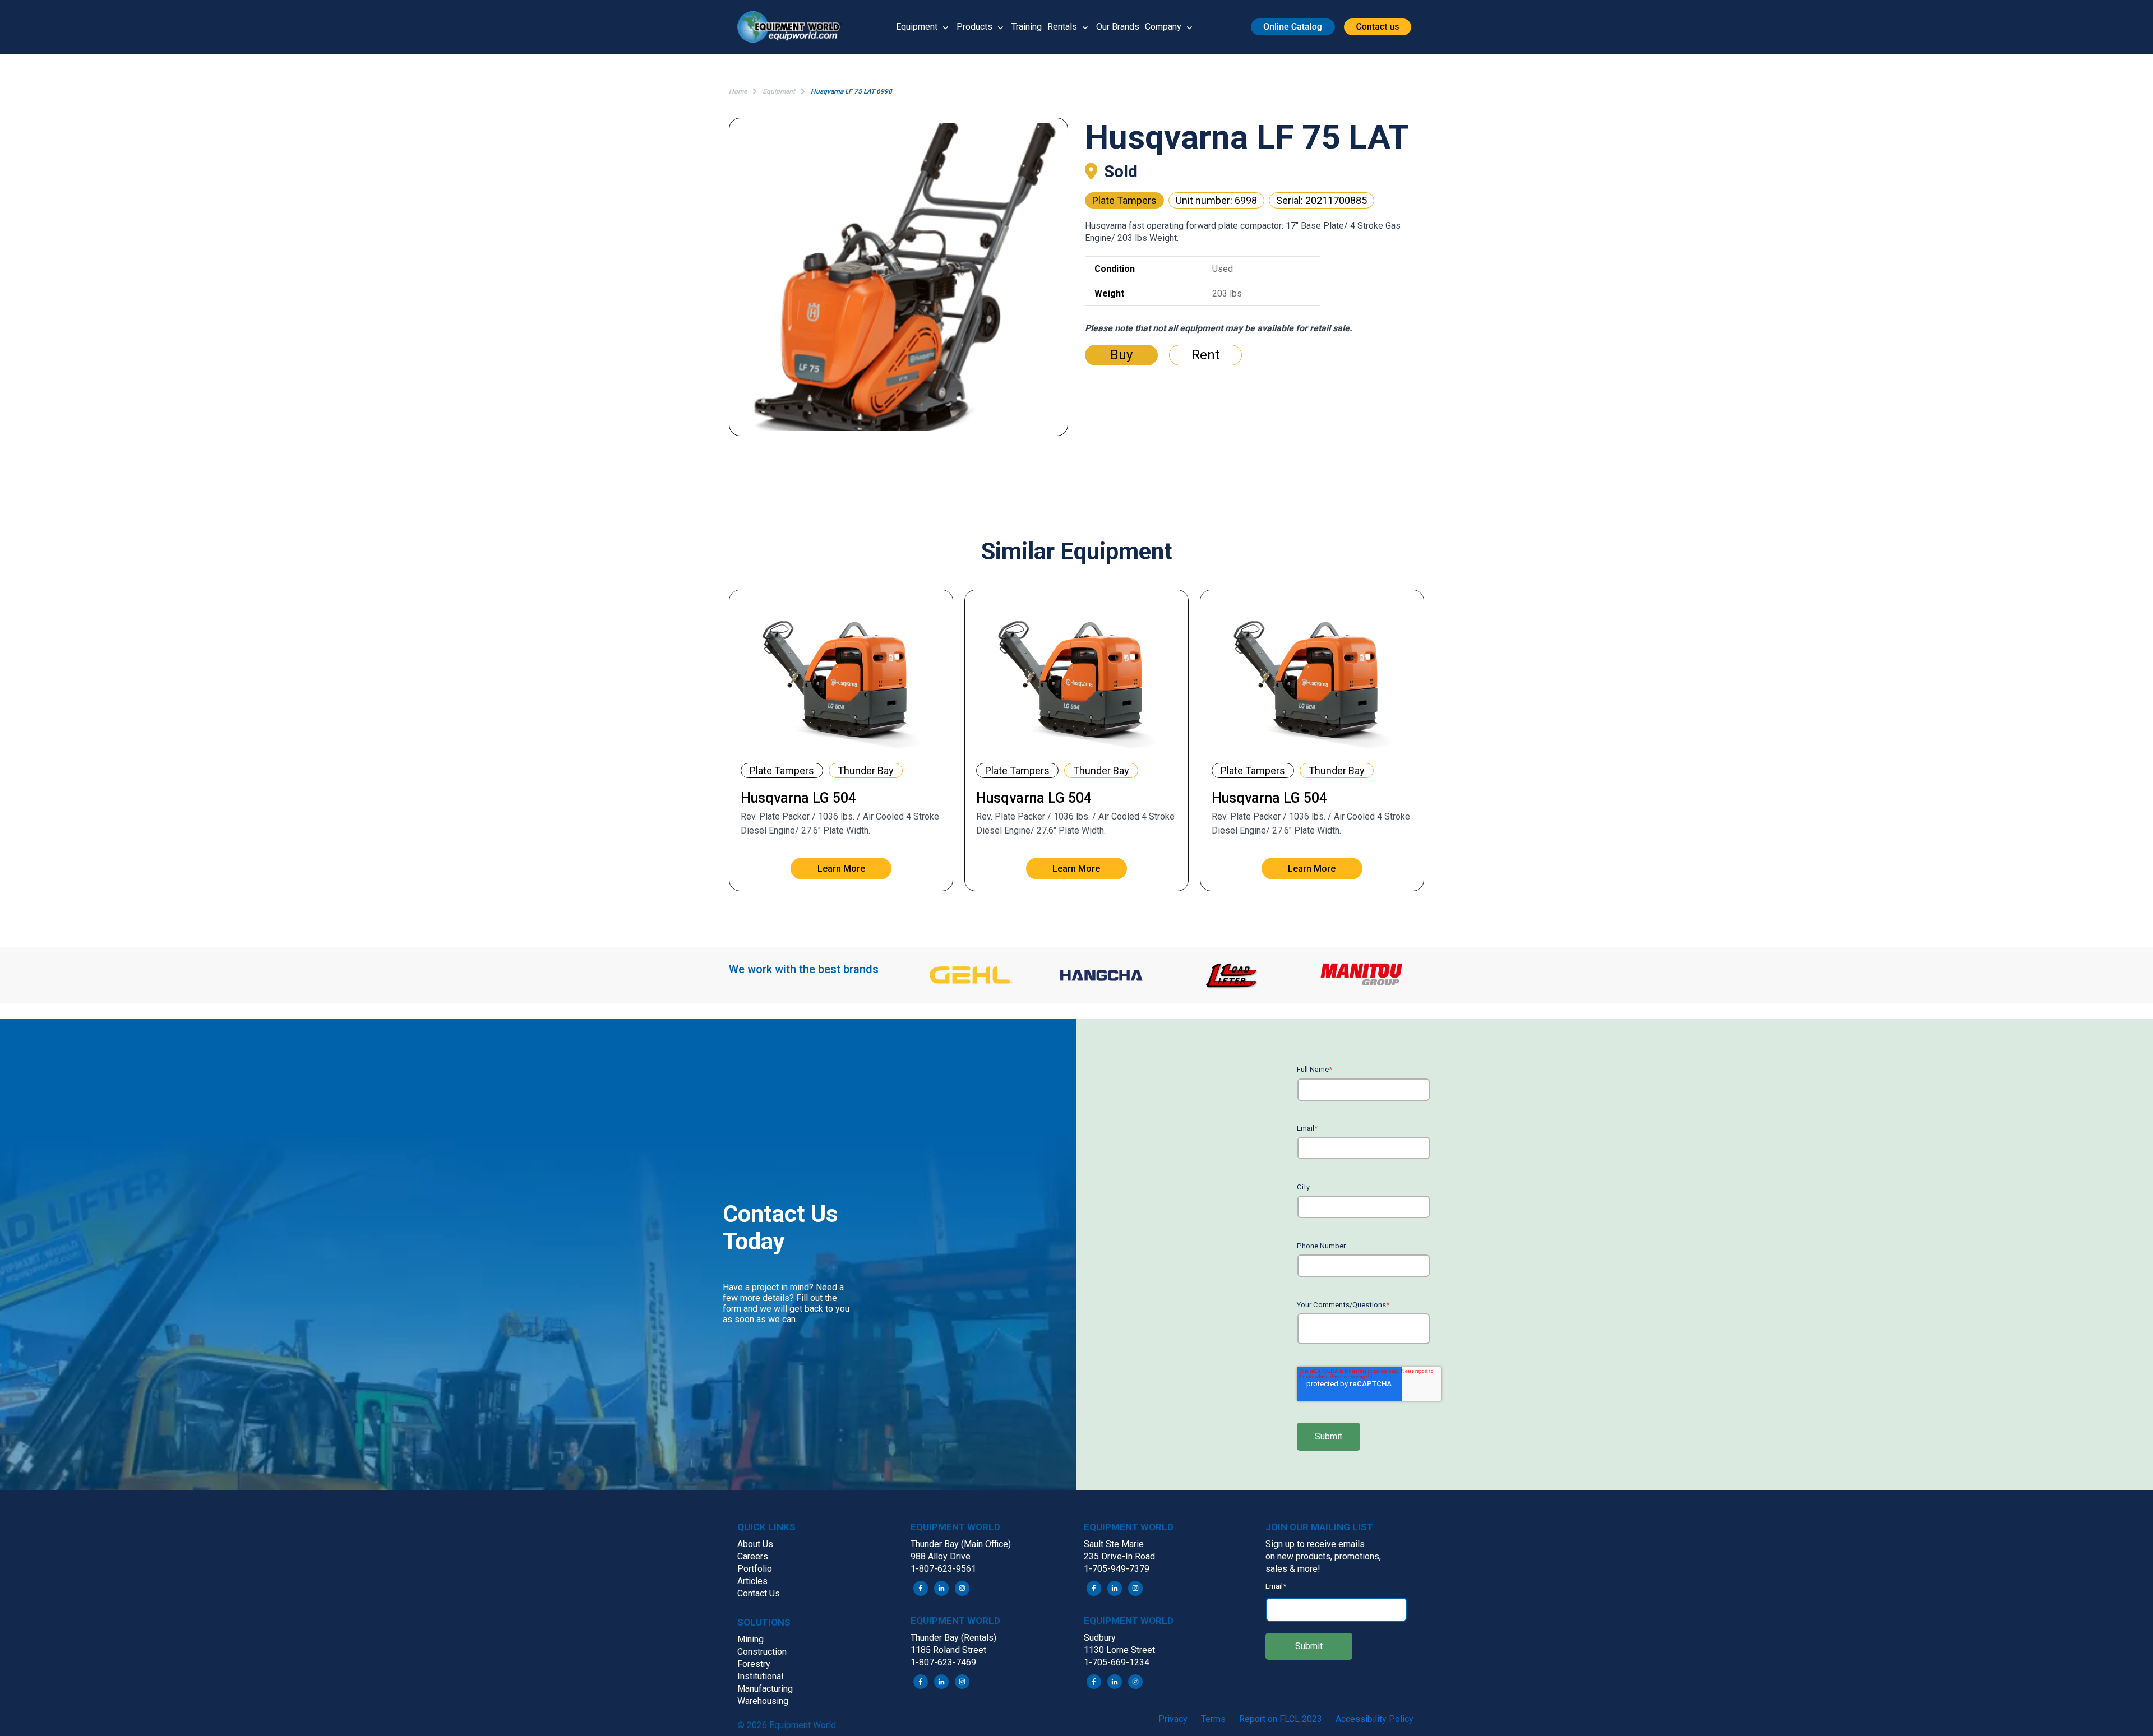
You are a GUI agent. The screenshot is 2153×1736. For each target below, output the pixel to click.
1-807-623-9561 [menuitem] (943, 1569)
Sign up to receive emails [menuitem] (1315, 1544)
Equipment (917, 27)
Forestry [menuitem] (754, 1664)
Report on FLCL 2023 (1281, 1719)
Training (1027, 27)
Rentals (1062, 27)
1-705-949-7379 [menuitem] (1117, 1569)
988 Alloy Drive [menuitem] (941, 1556)
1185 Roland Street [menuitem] (948, 1650)
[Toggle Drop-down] (946, 27)
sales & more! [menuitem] (1293, 1569)
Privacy (1173, 1719)
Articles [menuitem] (752, 1581)
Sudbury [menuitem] (1100, 1638)
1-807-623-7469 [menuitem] (943, 1662)
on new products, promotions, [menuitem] (1323, 1556)
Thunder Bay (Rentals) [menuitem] (953, 1638)
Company (1163, 27)
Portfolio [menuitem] (755, 1569)
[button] (794, 27)
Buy (1121, 355)
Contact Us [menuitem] (759, 1593)
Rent (1205, 355)
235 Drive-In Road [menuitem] (1119, 1556)
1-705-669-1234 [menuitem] (1117, 1662)
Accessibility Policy (1374, 1719)
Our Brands (1118, 27)
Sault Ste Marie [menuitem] (1114, 1544)
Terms (1213, 1719)
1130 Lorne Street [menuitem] (1119, 1650)
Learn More (841, 869)
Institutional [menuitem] (760, 1676)
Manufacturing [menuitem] (765, 1689)
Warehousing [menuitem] (763, 1701)
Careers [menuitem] (753, 1556)
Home (738, 91)
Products (974, 27)
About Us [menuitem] (755, 1544)
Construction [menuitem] (762, 1652)
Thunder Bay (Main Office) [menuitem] (961, 1544)
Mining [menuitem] (750, 1639)
